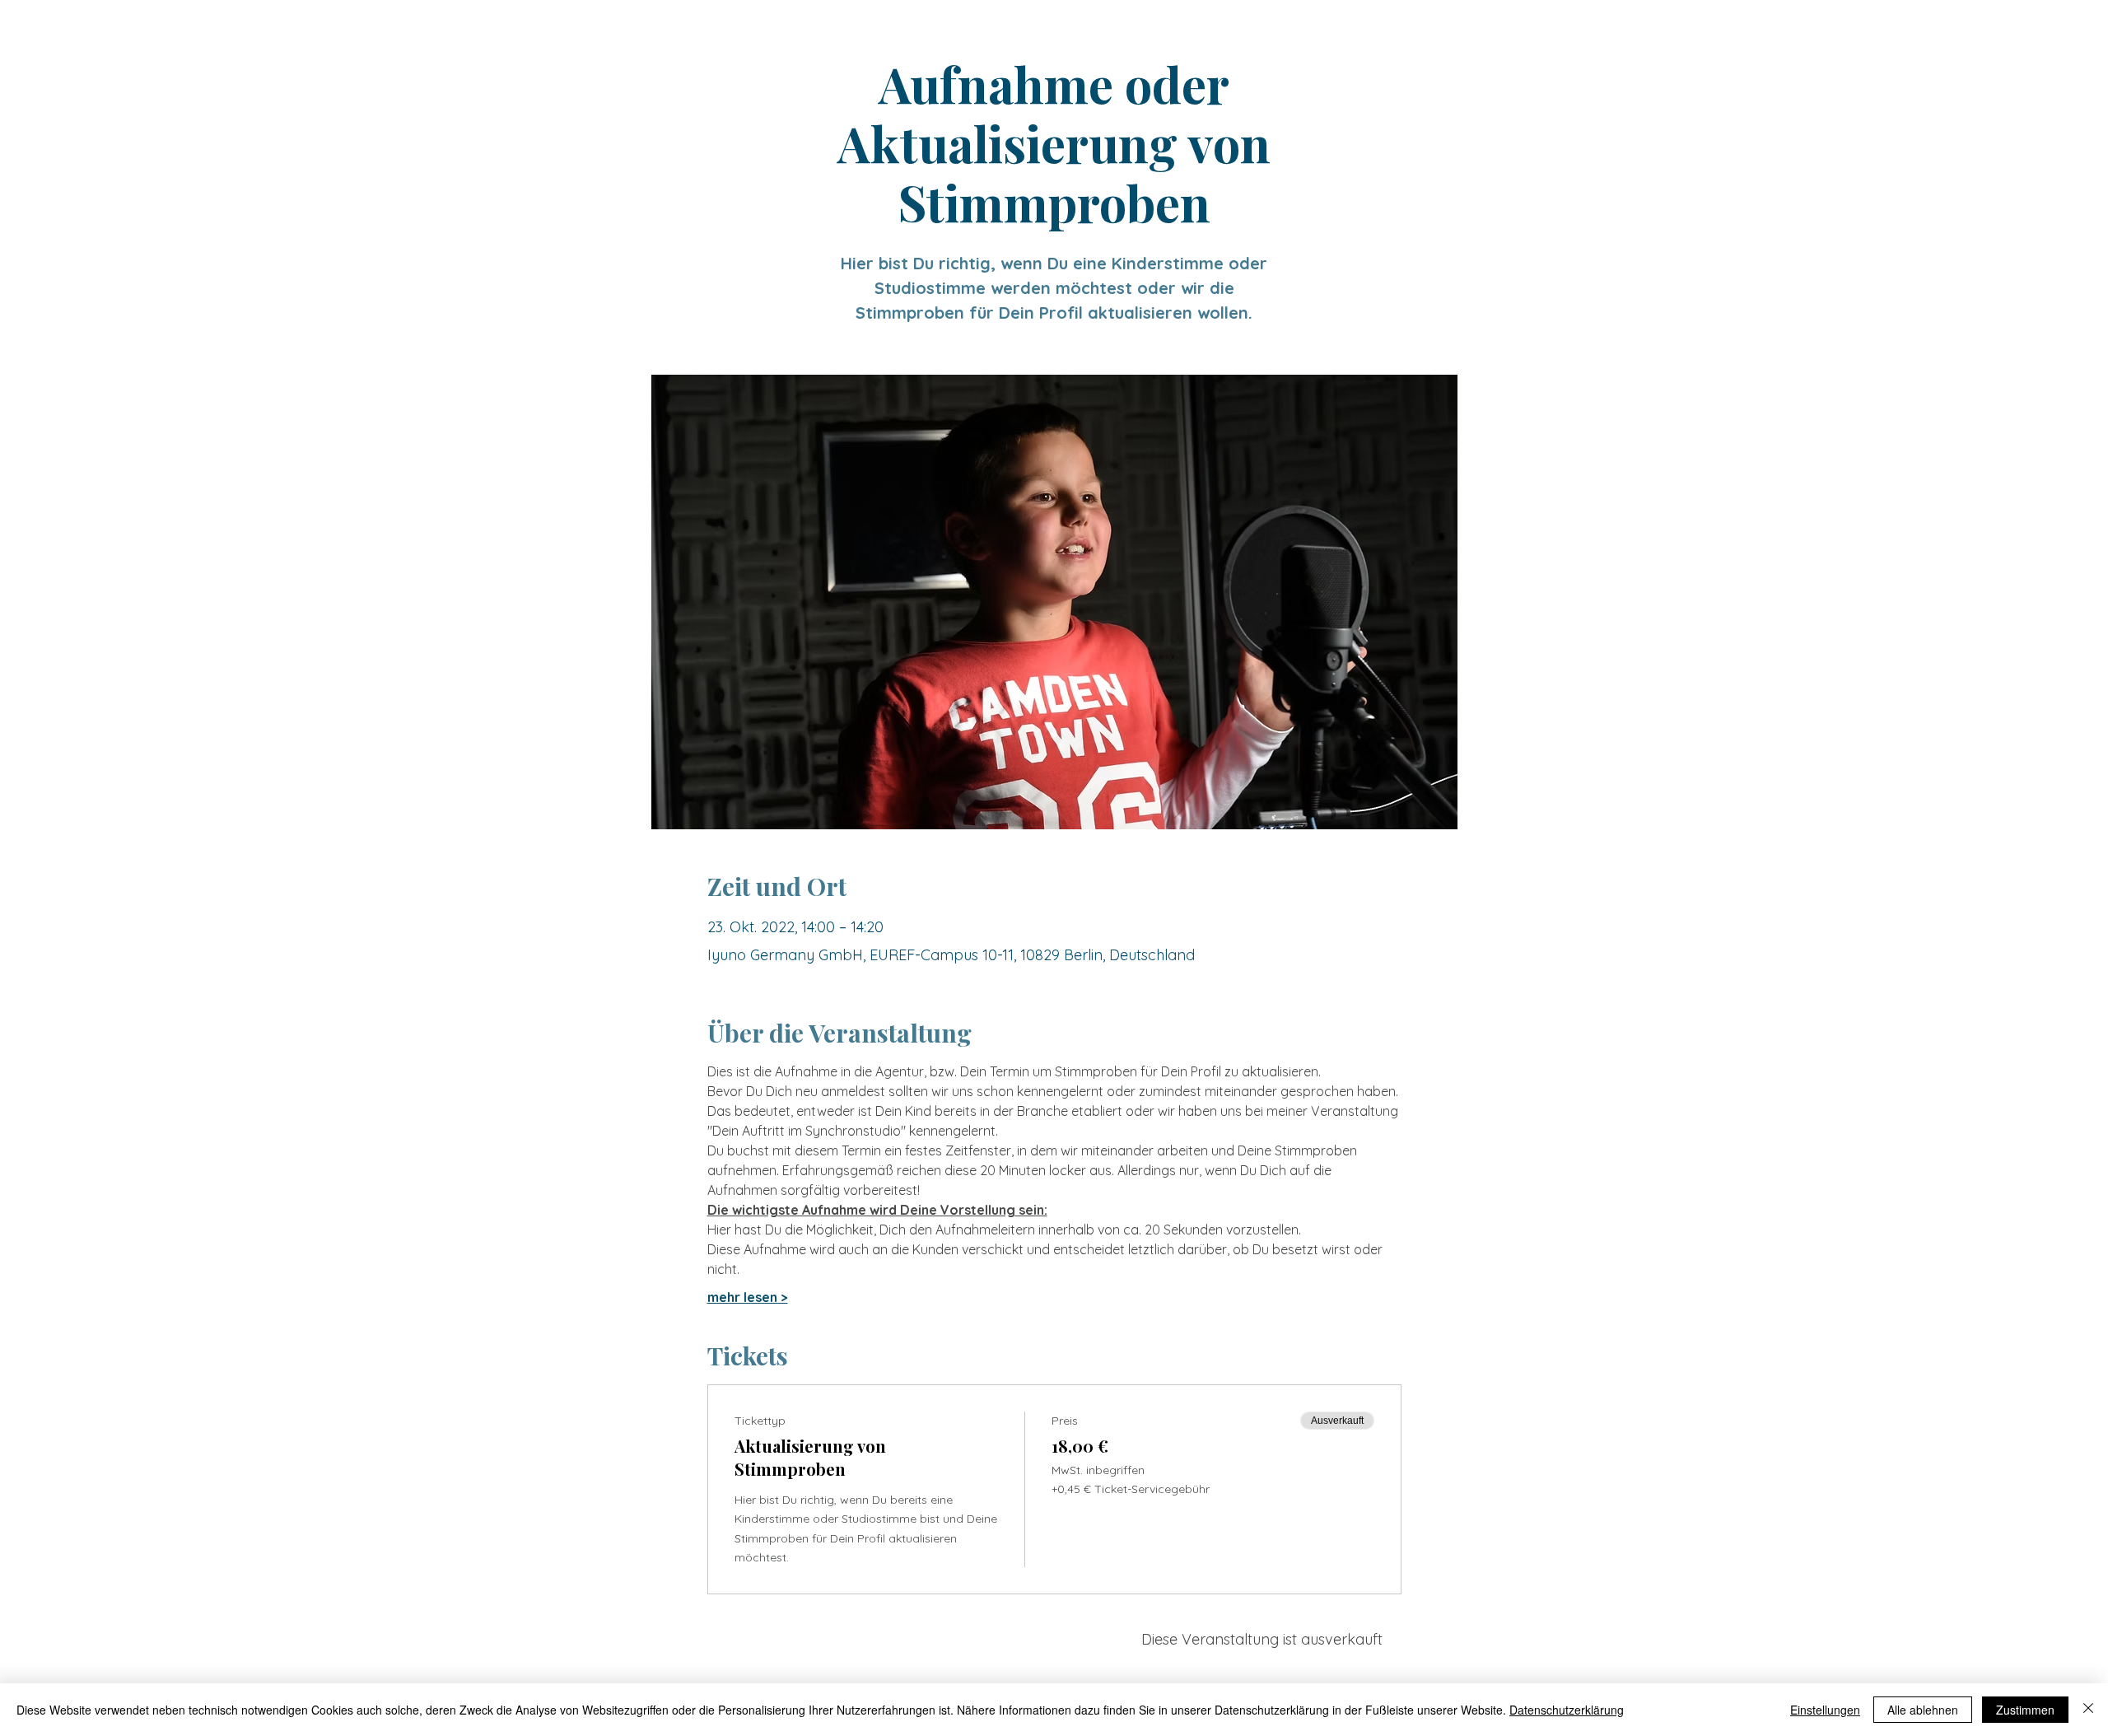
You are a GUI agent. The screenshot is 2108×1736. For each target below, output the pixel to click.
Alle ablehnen (1923, 1710)
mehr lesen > (748, 1297)
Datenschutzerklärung (1567, 1710)
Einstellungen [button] (1825, 1710)
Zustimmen (2025, 1710)
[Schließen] (2088, 1710)
